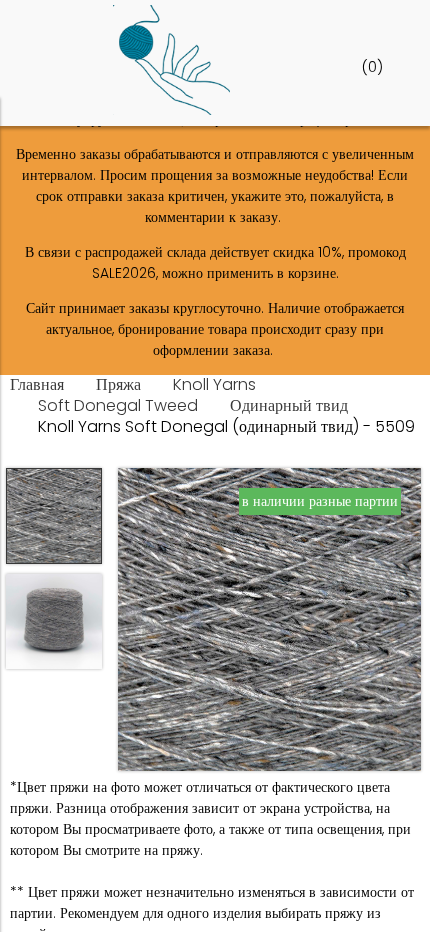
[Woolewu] (171, 110)
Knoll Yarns (214, 384)
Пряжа (118, 384)
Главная (37, 384)
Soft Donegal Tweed (118, 405)
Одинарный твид (289, 405)
